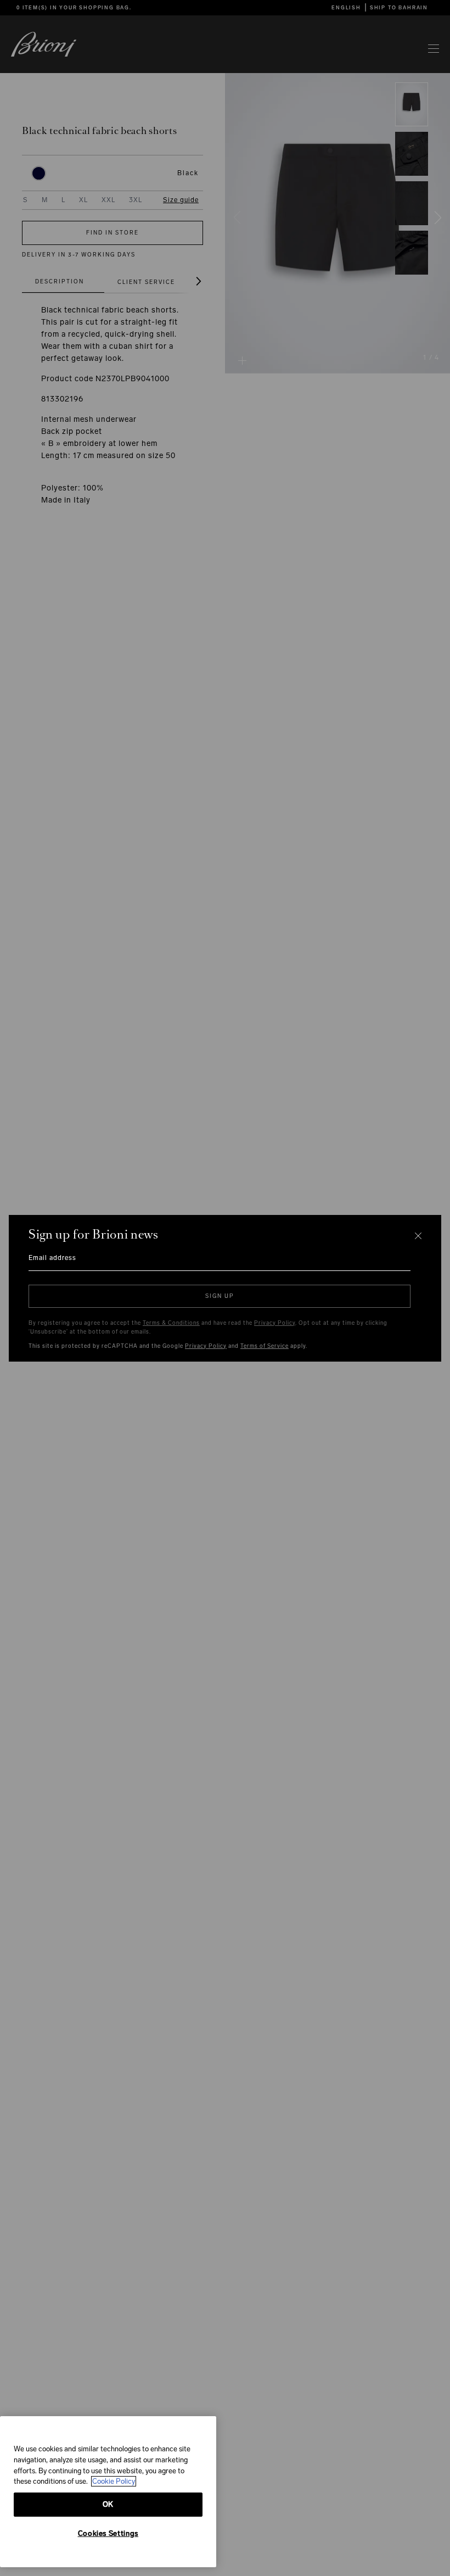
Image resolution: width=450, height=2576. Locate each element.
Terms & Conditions (171, 1323)
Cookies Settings (108, 2533)
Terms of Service (265, 1346)
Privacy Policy (275, 1323)
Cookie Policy (114, 2481)
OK (108, 2504)
